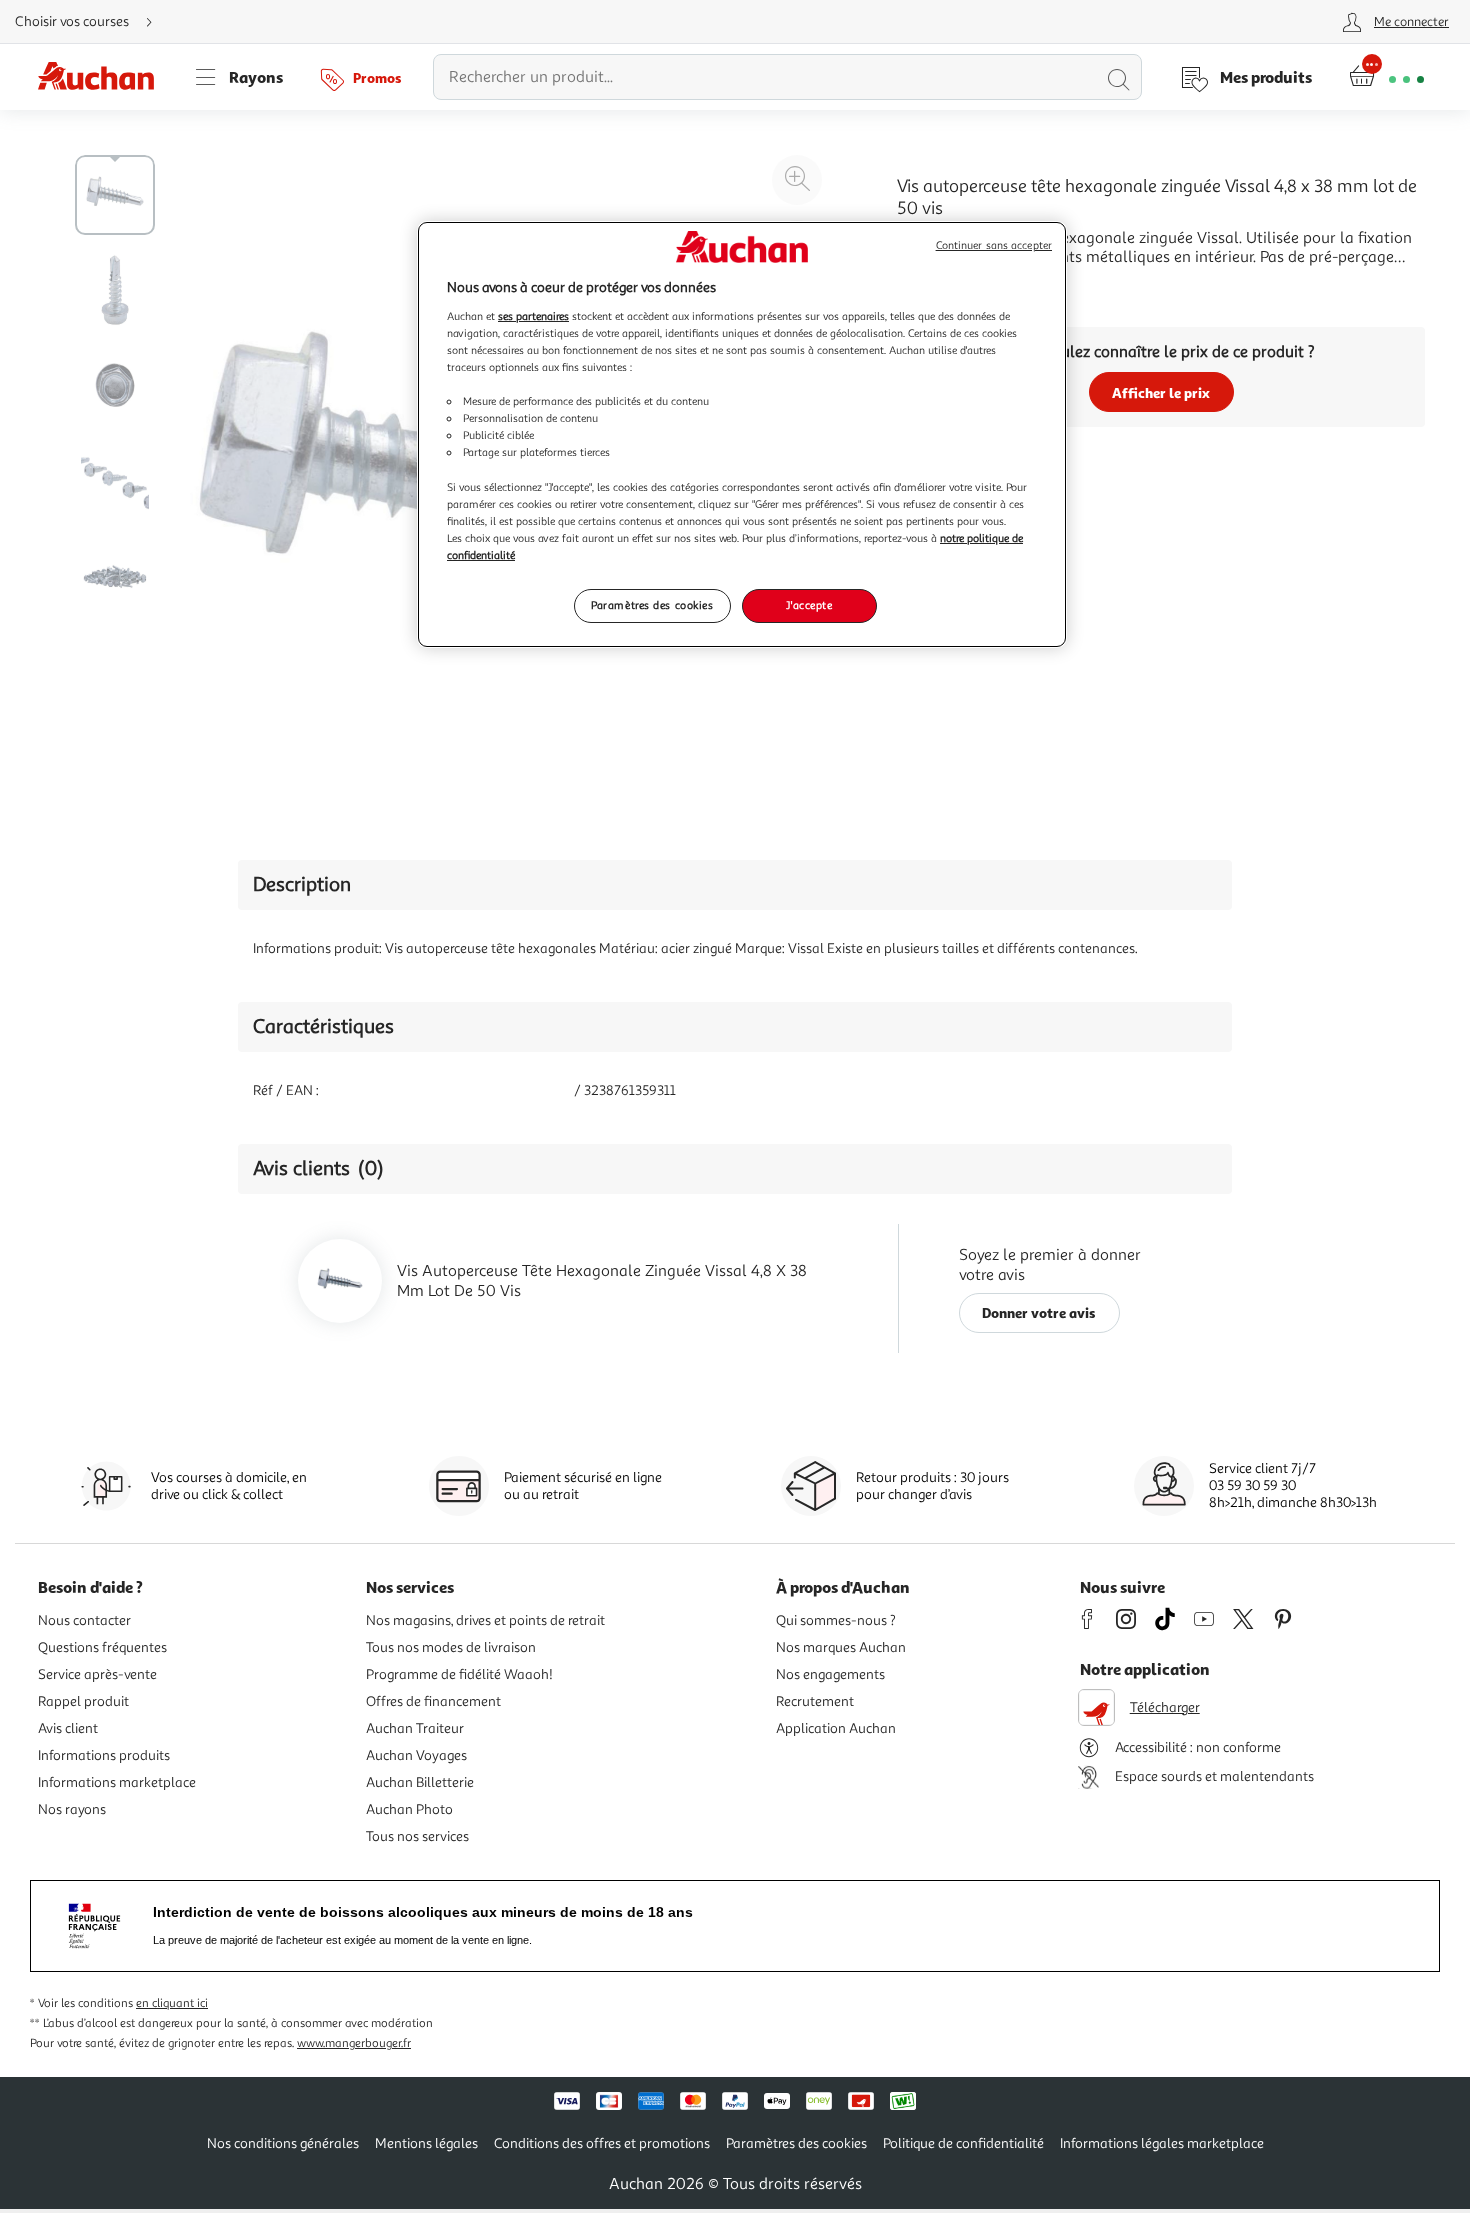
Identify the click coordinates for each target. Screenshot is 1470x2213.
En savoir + (935, 287)
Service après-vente (97, 1674)
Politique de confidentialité (963, 2143)
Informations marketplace (117, 1782)
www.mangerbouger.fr (354, 2043)
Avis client (68, 1728)
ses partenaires (533, 316)
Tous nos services (417, 1836)
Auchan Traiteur (415, 1728)
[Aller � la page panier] (1386, 77)
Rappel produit (83, 1701)
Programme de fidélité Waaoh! (459, 1674)
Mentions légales (426, 2143)
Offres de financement (433, 1701)
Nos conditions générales (283, 2143)
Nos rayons (72, 1809)
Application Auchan (836, 1728)
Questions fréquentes (102, 1647)
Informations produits (104, 1755)
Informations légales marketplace (1162, 2143)
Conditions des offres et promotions (602, 2143)
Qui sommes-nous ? (836, 1620)
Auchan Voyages (416, 1755)
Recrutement (815, 1701)
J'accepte (809, 605)
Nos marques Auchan (841, 1647)
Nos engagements (830, 1674)
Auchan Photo (409, 1809)
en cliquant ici (172, 2003)
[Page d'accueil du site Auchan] (103, 77)
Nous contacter (84, 1620)
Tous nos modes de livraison (451, 1647)
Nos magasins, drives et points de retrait (485, 1620)
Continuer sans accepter (994, 245)
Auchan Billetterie (420, 1782)
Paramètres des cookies (652, 605)
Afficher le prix (1161, 392)
